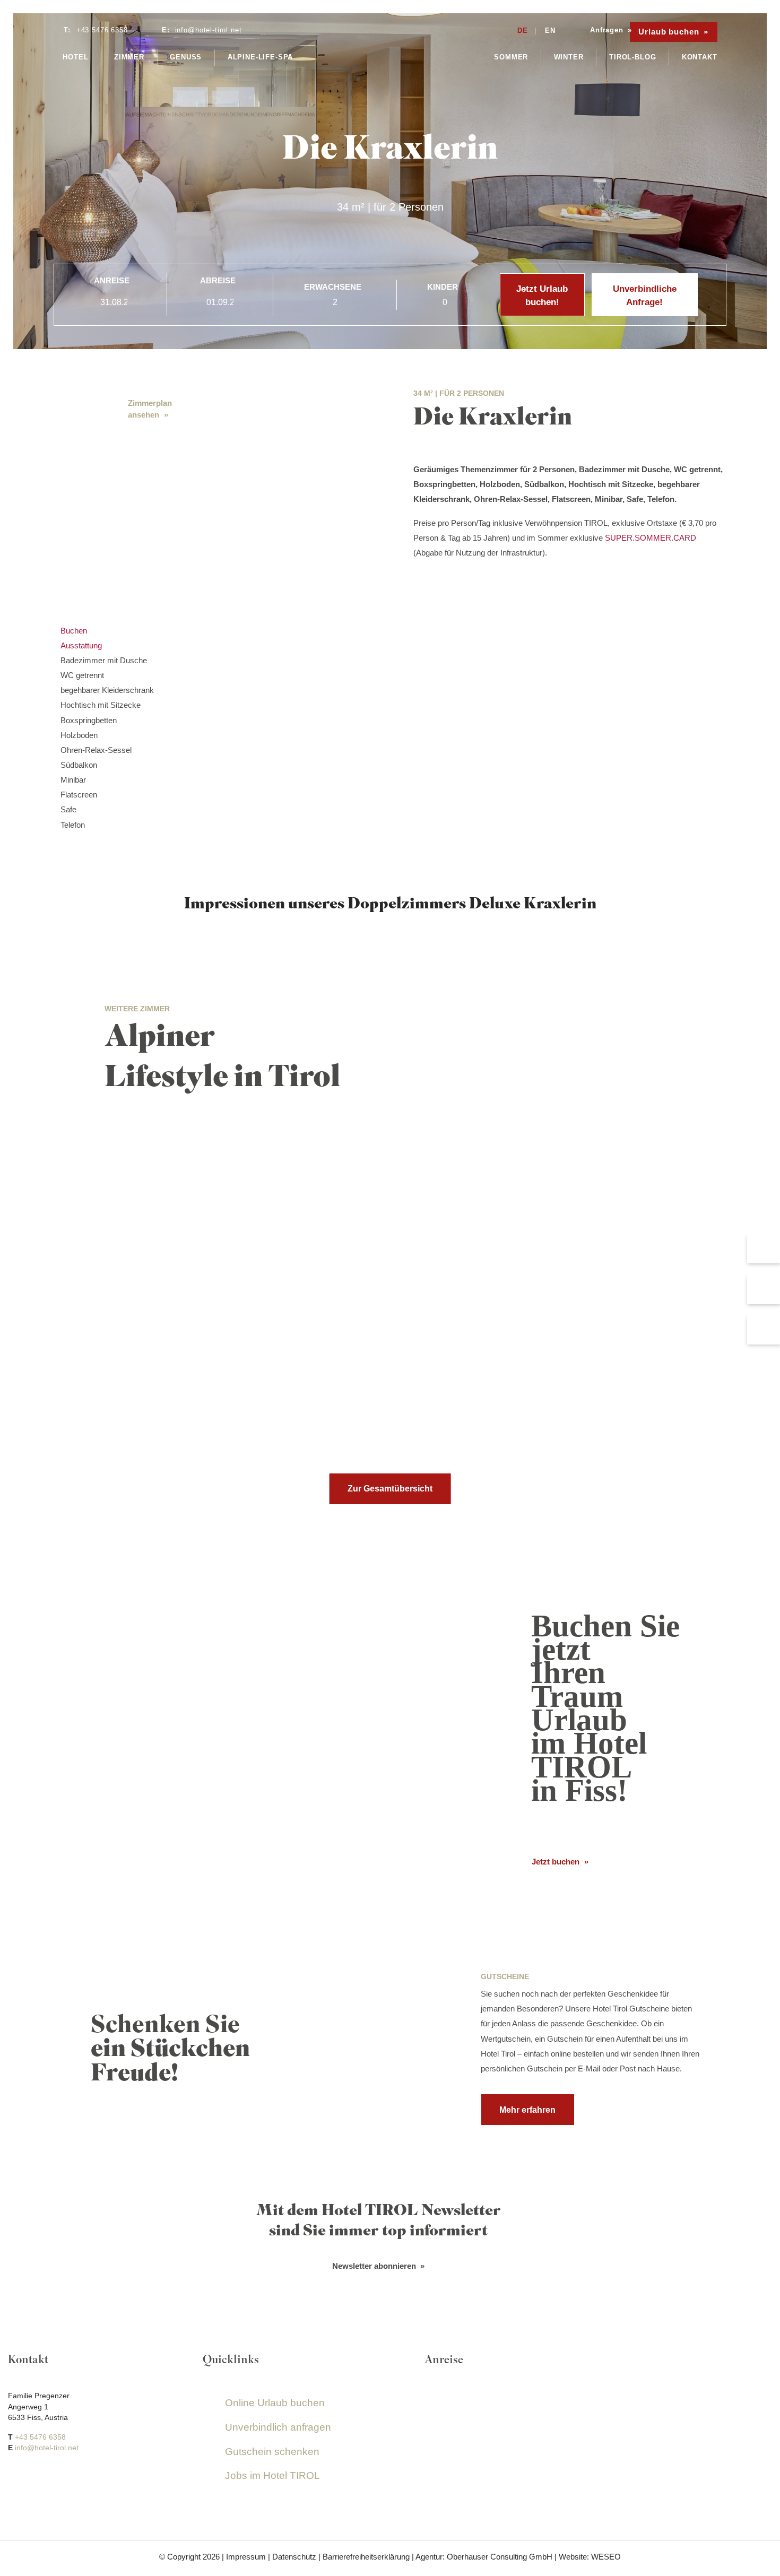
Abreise (218, 280)
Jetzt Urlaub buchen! (542, 296)
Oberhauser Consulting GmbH (500, 2557)
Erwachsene (333, 287)
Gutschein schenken (272, 2451)
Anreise (112, 280)
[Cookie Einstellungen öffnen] (23, 2562)
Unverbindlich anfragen (278, 2427)
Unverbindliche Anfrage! (645, 296)
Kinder (443, 287)
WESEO (606, 2557)
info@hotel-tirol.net (47, 2448)
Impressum (246, 2557)
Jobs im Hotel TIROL (272, 2475)
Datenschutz (294, 2557)
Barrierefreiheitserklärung (366, 2557)
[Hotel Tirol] (390, 49)
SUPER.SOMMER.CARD (651, 538)
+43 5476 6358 (40, 2437)
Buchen (74, 631)
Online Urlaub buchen (275, 2403)
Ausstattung (81, 645)
